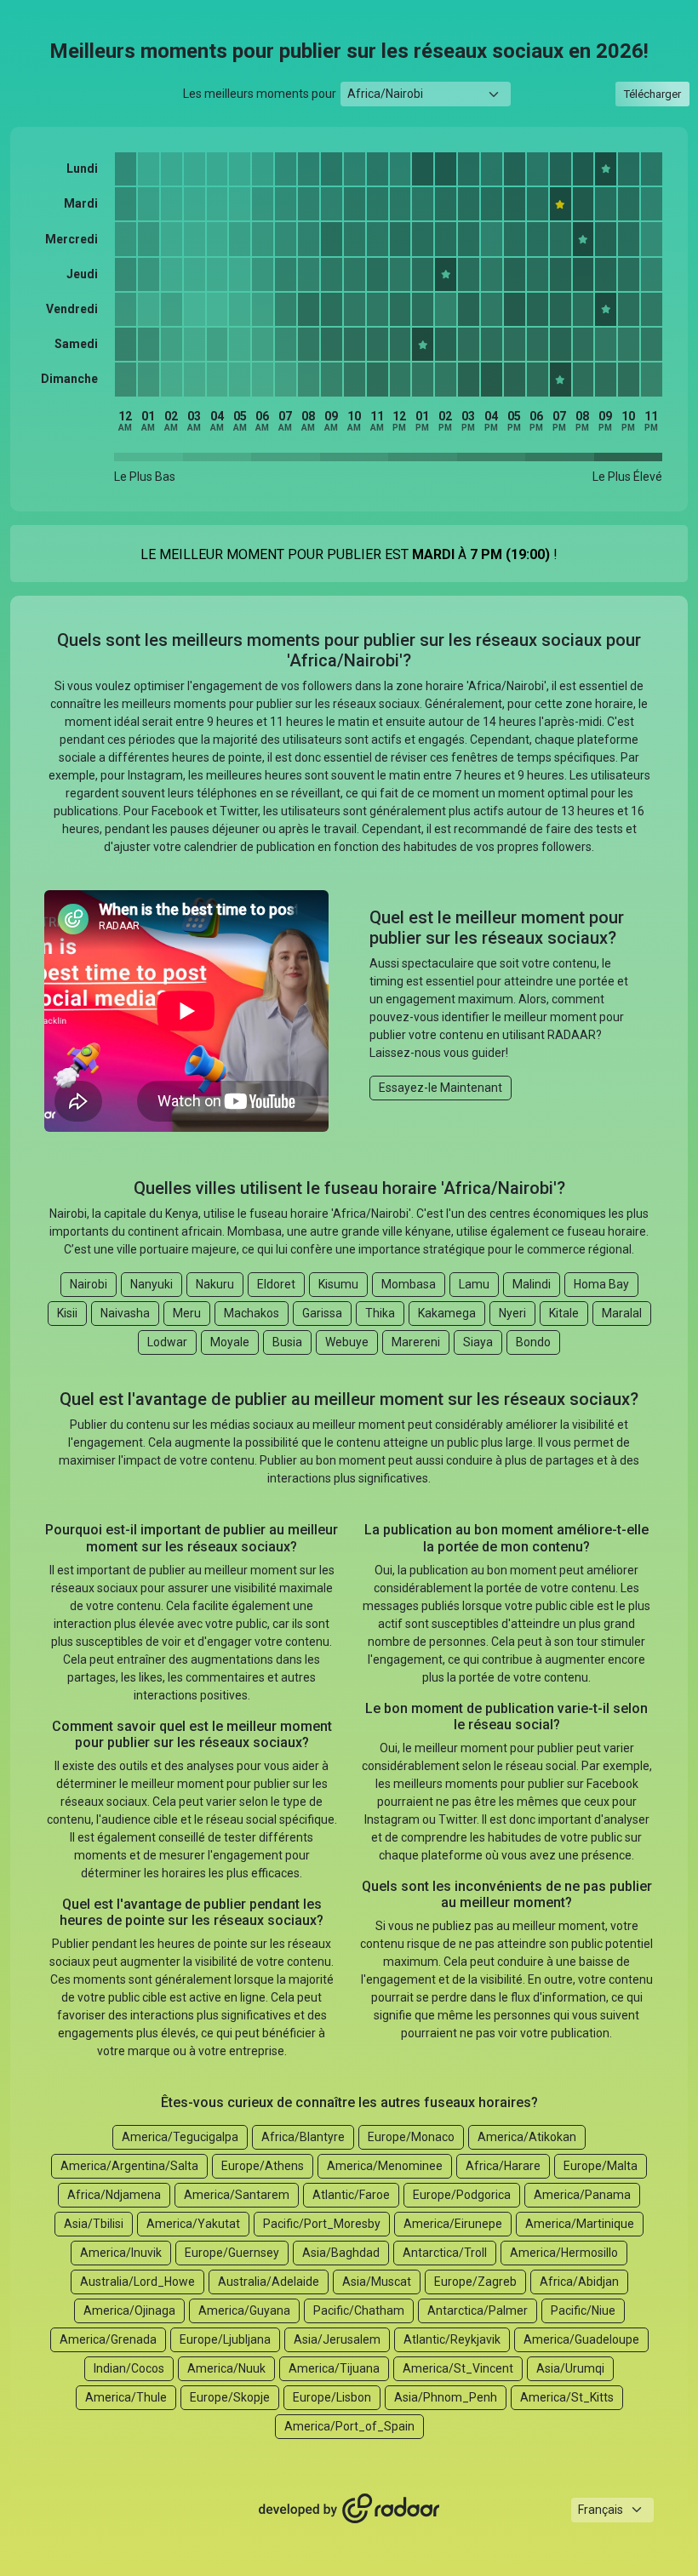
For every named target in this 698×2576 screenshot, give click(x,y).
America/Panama (582, 2195)
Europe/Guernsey (232, 2253)
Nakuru (215, 1284)
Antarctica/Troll (445, 2253)
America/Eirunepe (453, 2224)
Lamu (474, 1284)
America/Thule (126, 2397)
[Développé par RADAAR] (349, 2509)
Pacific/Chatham (359, 2310)
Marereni (416, 1342)
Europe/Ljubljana (225, 2339)
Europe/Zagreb (475, 2282)
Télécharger (652, 94)
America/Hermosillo (564, 2253)
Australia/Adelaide (269, 2282)
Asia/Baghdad (341, 2253)
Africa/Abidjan (579, 2282)
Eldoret (276, 1284)
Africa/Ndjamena (114, 2195)
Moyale (230, 1342)
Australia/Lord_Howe (137, 2282)
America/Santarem (237, 2195)
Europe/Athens (263, 2166)
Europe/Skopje (230, 2397)
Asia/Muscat (377, 2282)
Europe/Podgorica (462, 2195)
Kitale (564, 1313)
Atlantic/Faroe (351, 2195)
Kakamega (447, 1313)
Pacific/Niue (583, 2310)
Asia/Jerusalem (337, 2339)
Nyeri (512, 1313)
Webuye (347, 1342)
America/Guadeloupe (581, 2339)
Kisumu (338, 1284)
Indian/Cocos (129, 2368)
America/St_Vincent (458, 2368)
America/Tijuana (334, 2368)
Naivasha (125, 1313)
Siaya (478, 1342)
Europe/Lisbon (332, 2397)
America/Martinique (580, 2224)
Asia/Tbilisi (94, 2224)
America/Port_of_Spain (349, 2426)
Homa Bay (601, 1284)
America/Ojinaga (129, 2310)
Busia (287, 1342)
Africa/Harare (503, 2166)
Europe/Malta (601, 2166)
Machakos (252, 1313)
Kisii (67, 1313)
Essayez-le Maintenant (441, 1088)
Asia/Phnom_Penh (446, 2397)
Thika (380, 1313)
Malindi (532, 1284)
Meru (187, 1313)
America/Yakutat (193, 2224)
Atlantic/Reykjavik (452, 2339)
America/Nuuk (226, 2368)
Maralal (622, 1313)
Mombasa (409, 1284)
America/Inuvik (121, 2253)
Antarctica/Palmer (478, 2310)
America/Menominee (385, 2166)
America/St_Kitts (567, 2397)
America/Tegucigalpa (180, 2137)
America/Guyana (244, 2310)
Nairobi (89, 1284)
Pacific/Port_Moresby (322, 2224)
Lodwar (167, 1342)
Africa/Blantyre (303, 2137)
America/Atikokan (527, 2137)
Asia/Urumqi (570, 2368)
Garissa (322, 1313)
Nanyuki (152, 1284)
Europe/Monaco (411, 2137)
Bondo (533, 1342)
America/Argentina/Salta (129, 2166)
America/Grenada (108, 2339)
